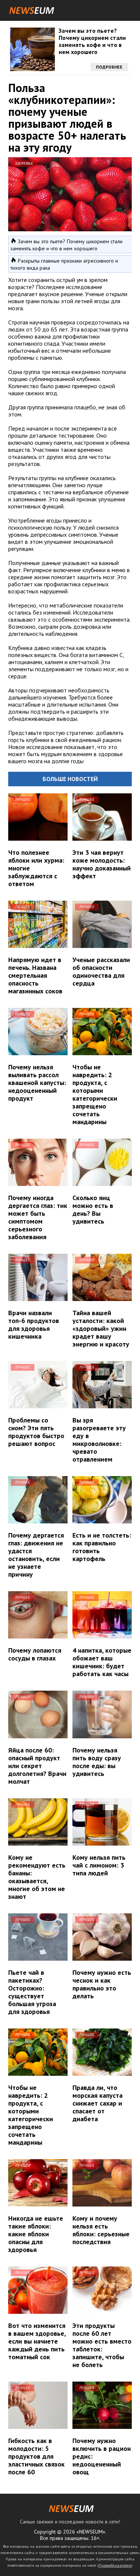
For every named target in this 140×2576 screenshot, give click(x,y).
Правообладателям (115, 2565)
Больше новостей (70, 779)
